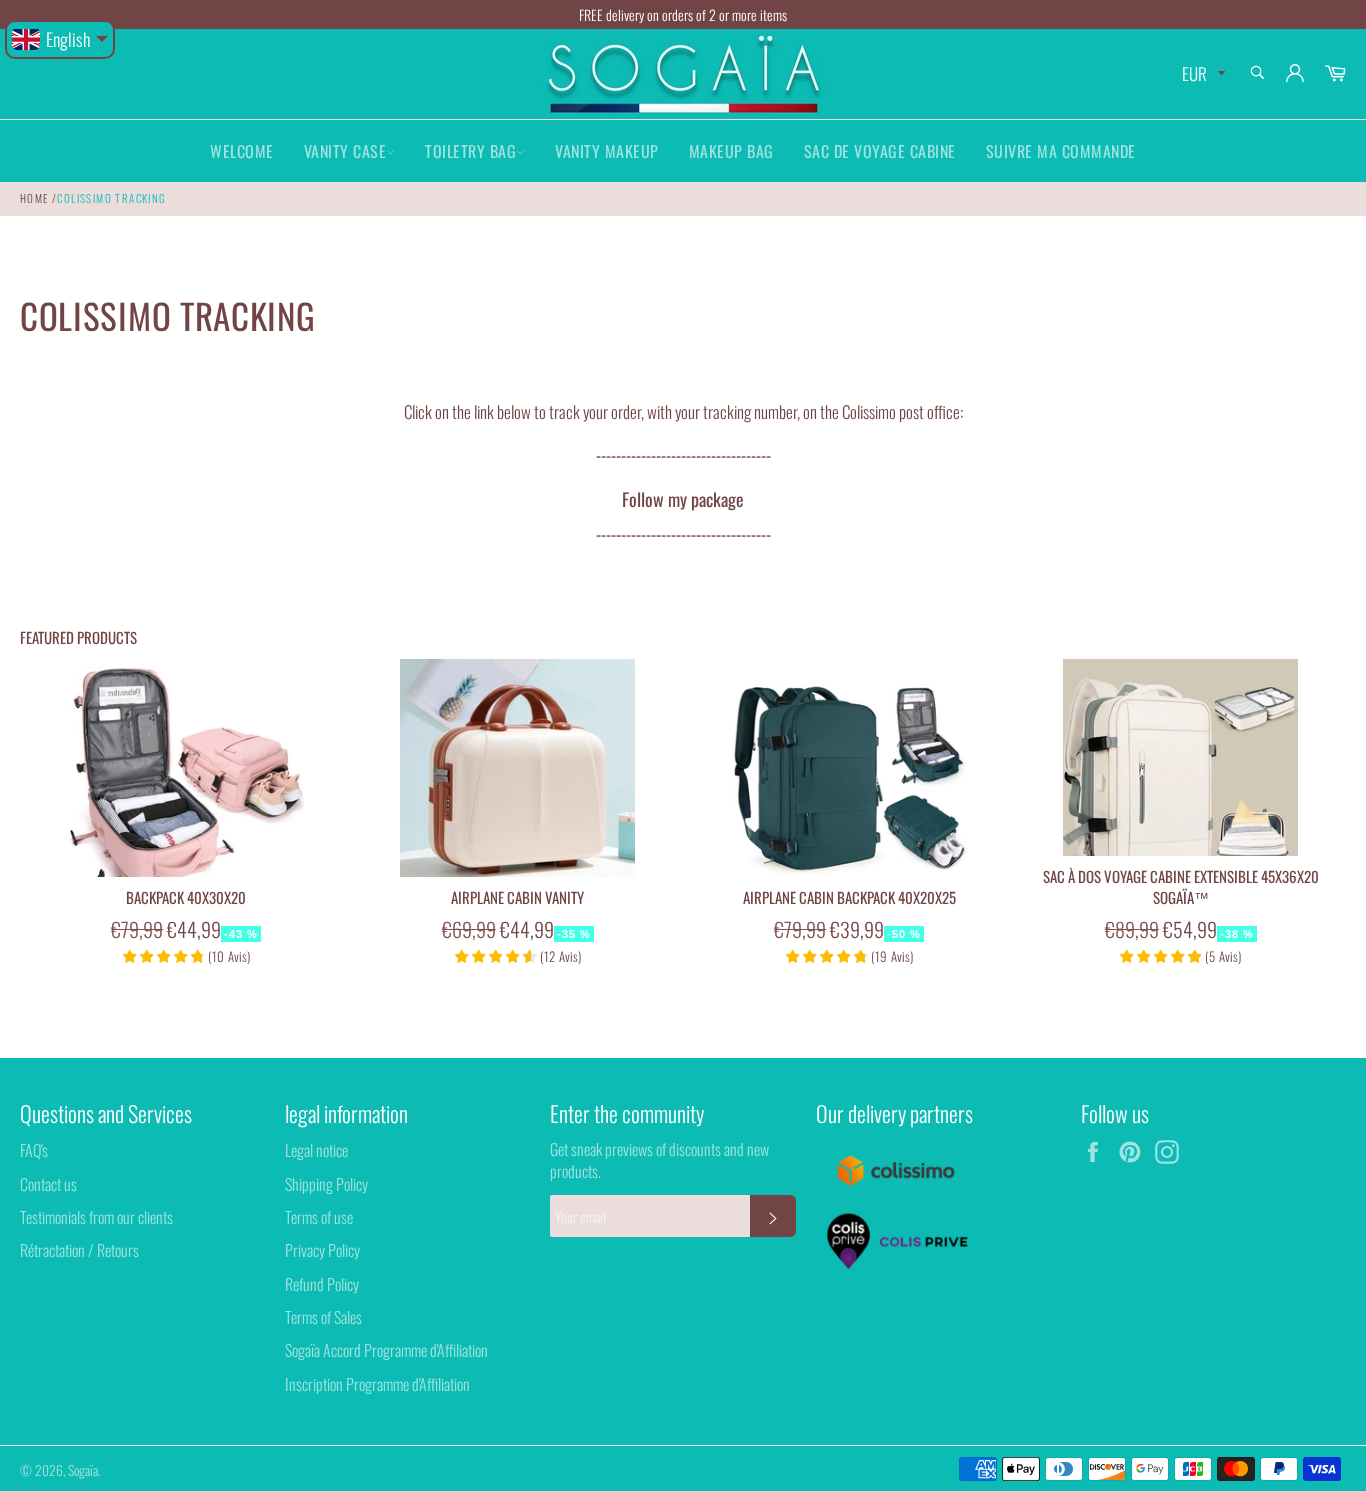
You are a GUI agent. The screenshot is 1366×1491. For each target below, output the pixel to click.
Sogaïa (83, 1470)
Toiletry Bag (470, 151)
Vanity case (345, 151)
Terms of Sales (323, 1317)
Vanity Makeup (607, 151)
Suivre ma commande (1061, 151)
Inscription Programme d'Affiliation (377, 1384)
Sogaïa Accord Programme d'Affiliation (386, 1350)
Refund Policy (322, 1284)
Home (34, 198)
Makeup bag (731, 151)
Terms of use (319, 1217)
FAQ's (34, 1150)
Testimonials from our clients (96, 1217)
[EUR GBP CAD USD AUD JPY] (1201, 74)
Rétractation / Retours (79, 1250)
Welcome (242, 151)
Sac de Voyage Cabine (880, 151)
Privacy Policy (322, 1250)
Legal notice (316, 1150)
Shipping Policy (326, 1184)
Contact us (48, 1184)
